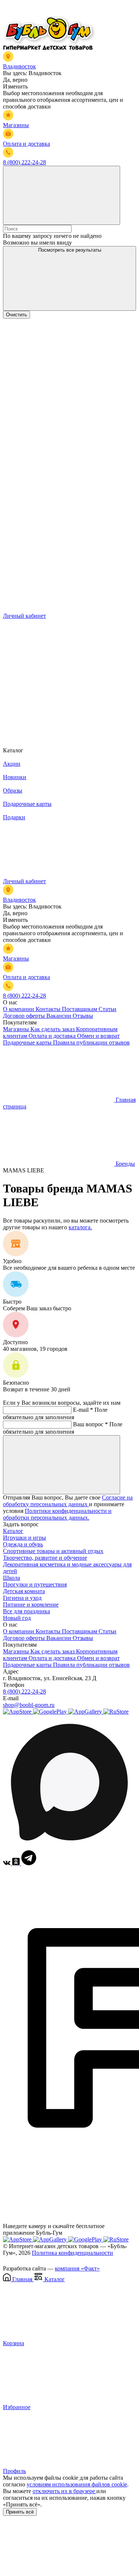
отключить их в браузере (64, 2491)
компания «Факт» (77, 2268)
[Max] (69, 1847)
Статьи (107, 1009)
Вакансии (59, 1016)
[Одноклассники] (17, 1863)
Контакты (49, 1009)
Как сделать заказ (53, 1029)
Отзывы (83, 1016)
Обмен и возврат (98, 1036)
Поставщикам (80, 1009)
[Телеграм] (29, 1863)
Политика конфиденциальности (72, 2253)
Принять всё (20, 2512)
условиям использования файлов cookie (77, 2484)
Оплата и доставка (53, 1036)
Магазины (17, 1029)
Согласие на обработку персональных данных (68, 1501)
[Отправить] (62, 1465)
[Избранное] (59, 673)
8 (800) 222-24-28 (24, 1691)
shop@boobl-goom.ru (29, 1705)
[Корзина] (59, 730)
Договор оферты (25, 1016)
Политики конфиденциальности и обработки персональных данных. (57, 1514)
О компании (19, 1009)
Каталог (13, 1531)
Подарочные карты (28, 1042)
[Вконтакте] (8, 1863)
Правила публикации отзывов (91, 1042)
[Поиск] (62, 195)
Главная (22, 2279)
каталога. (80, 1227)
